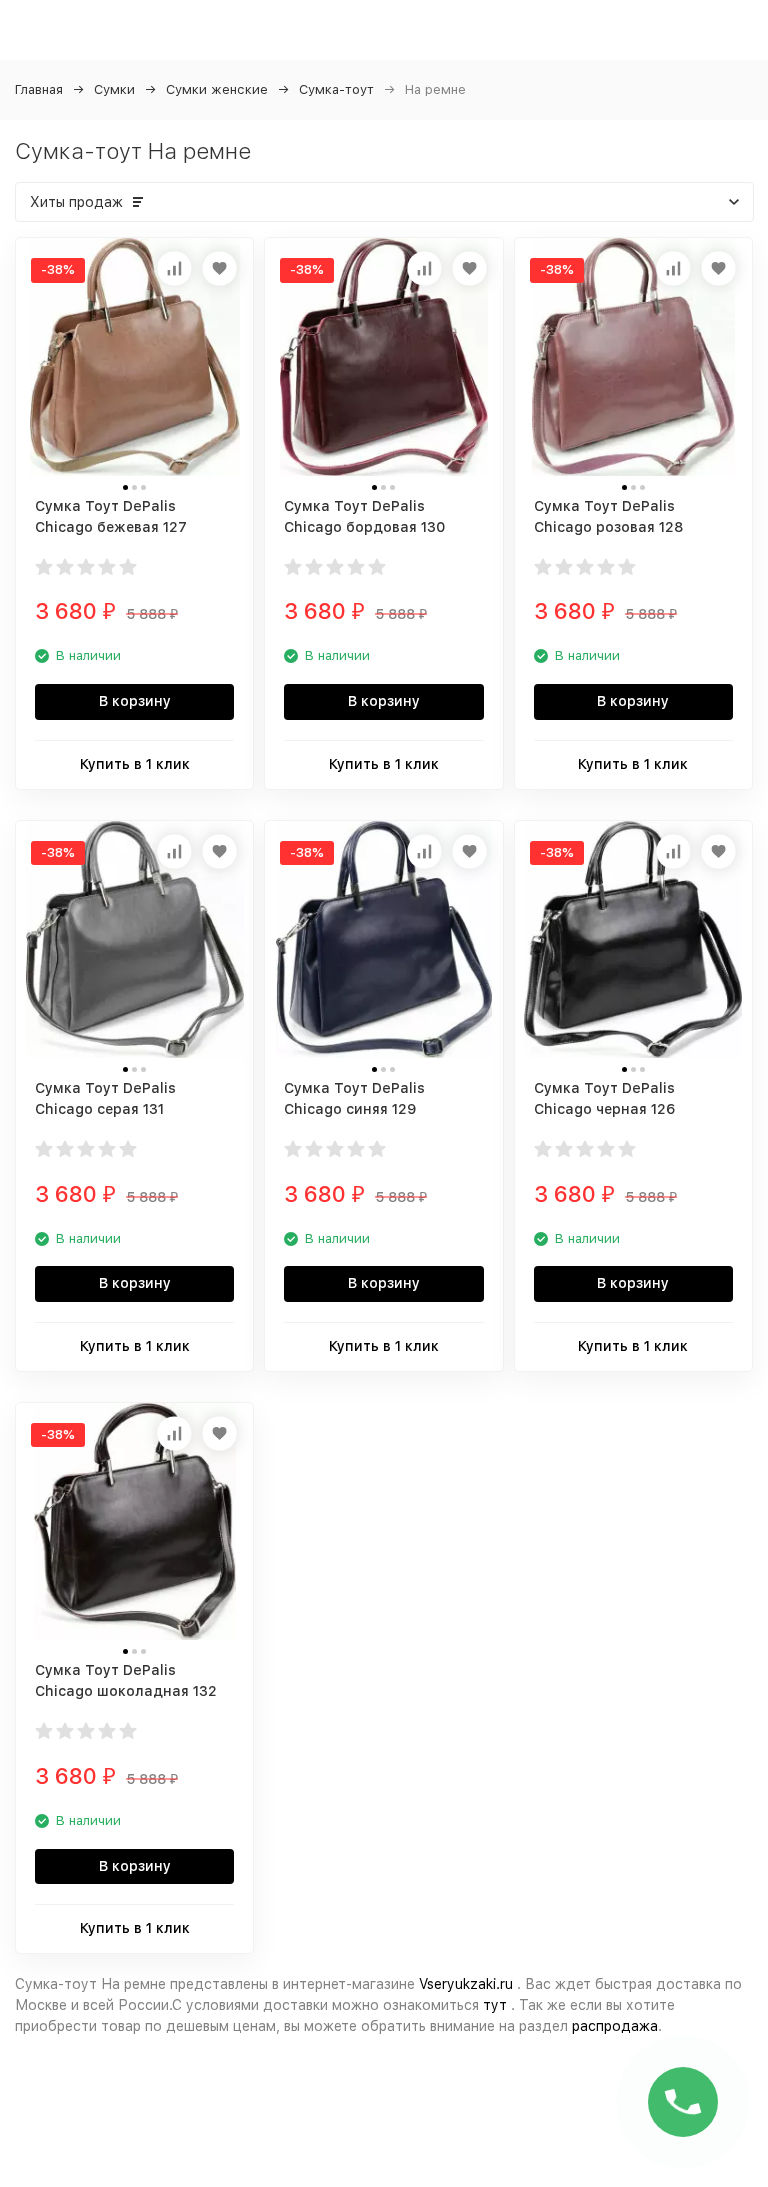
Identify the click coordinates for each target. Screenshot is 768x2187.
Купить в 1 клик (135, 764)
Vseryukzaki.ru (466, 1984)
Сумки (114, 89)
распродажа (615, 2026)
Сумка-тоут (336, 89)
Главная (39, 89)
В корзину (135, 701)
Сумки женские (217, 89)
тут (495, 2005)
